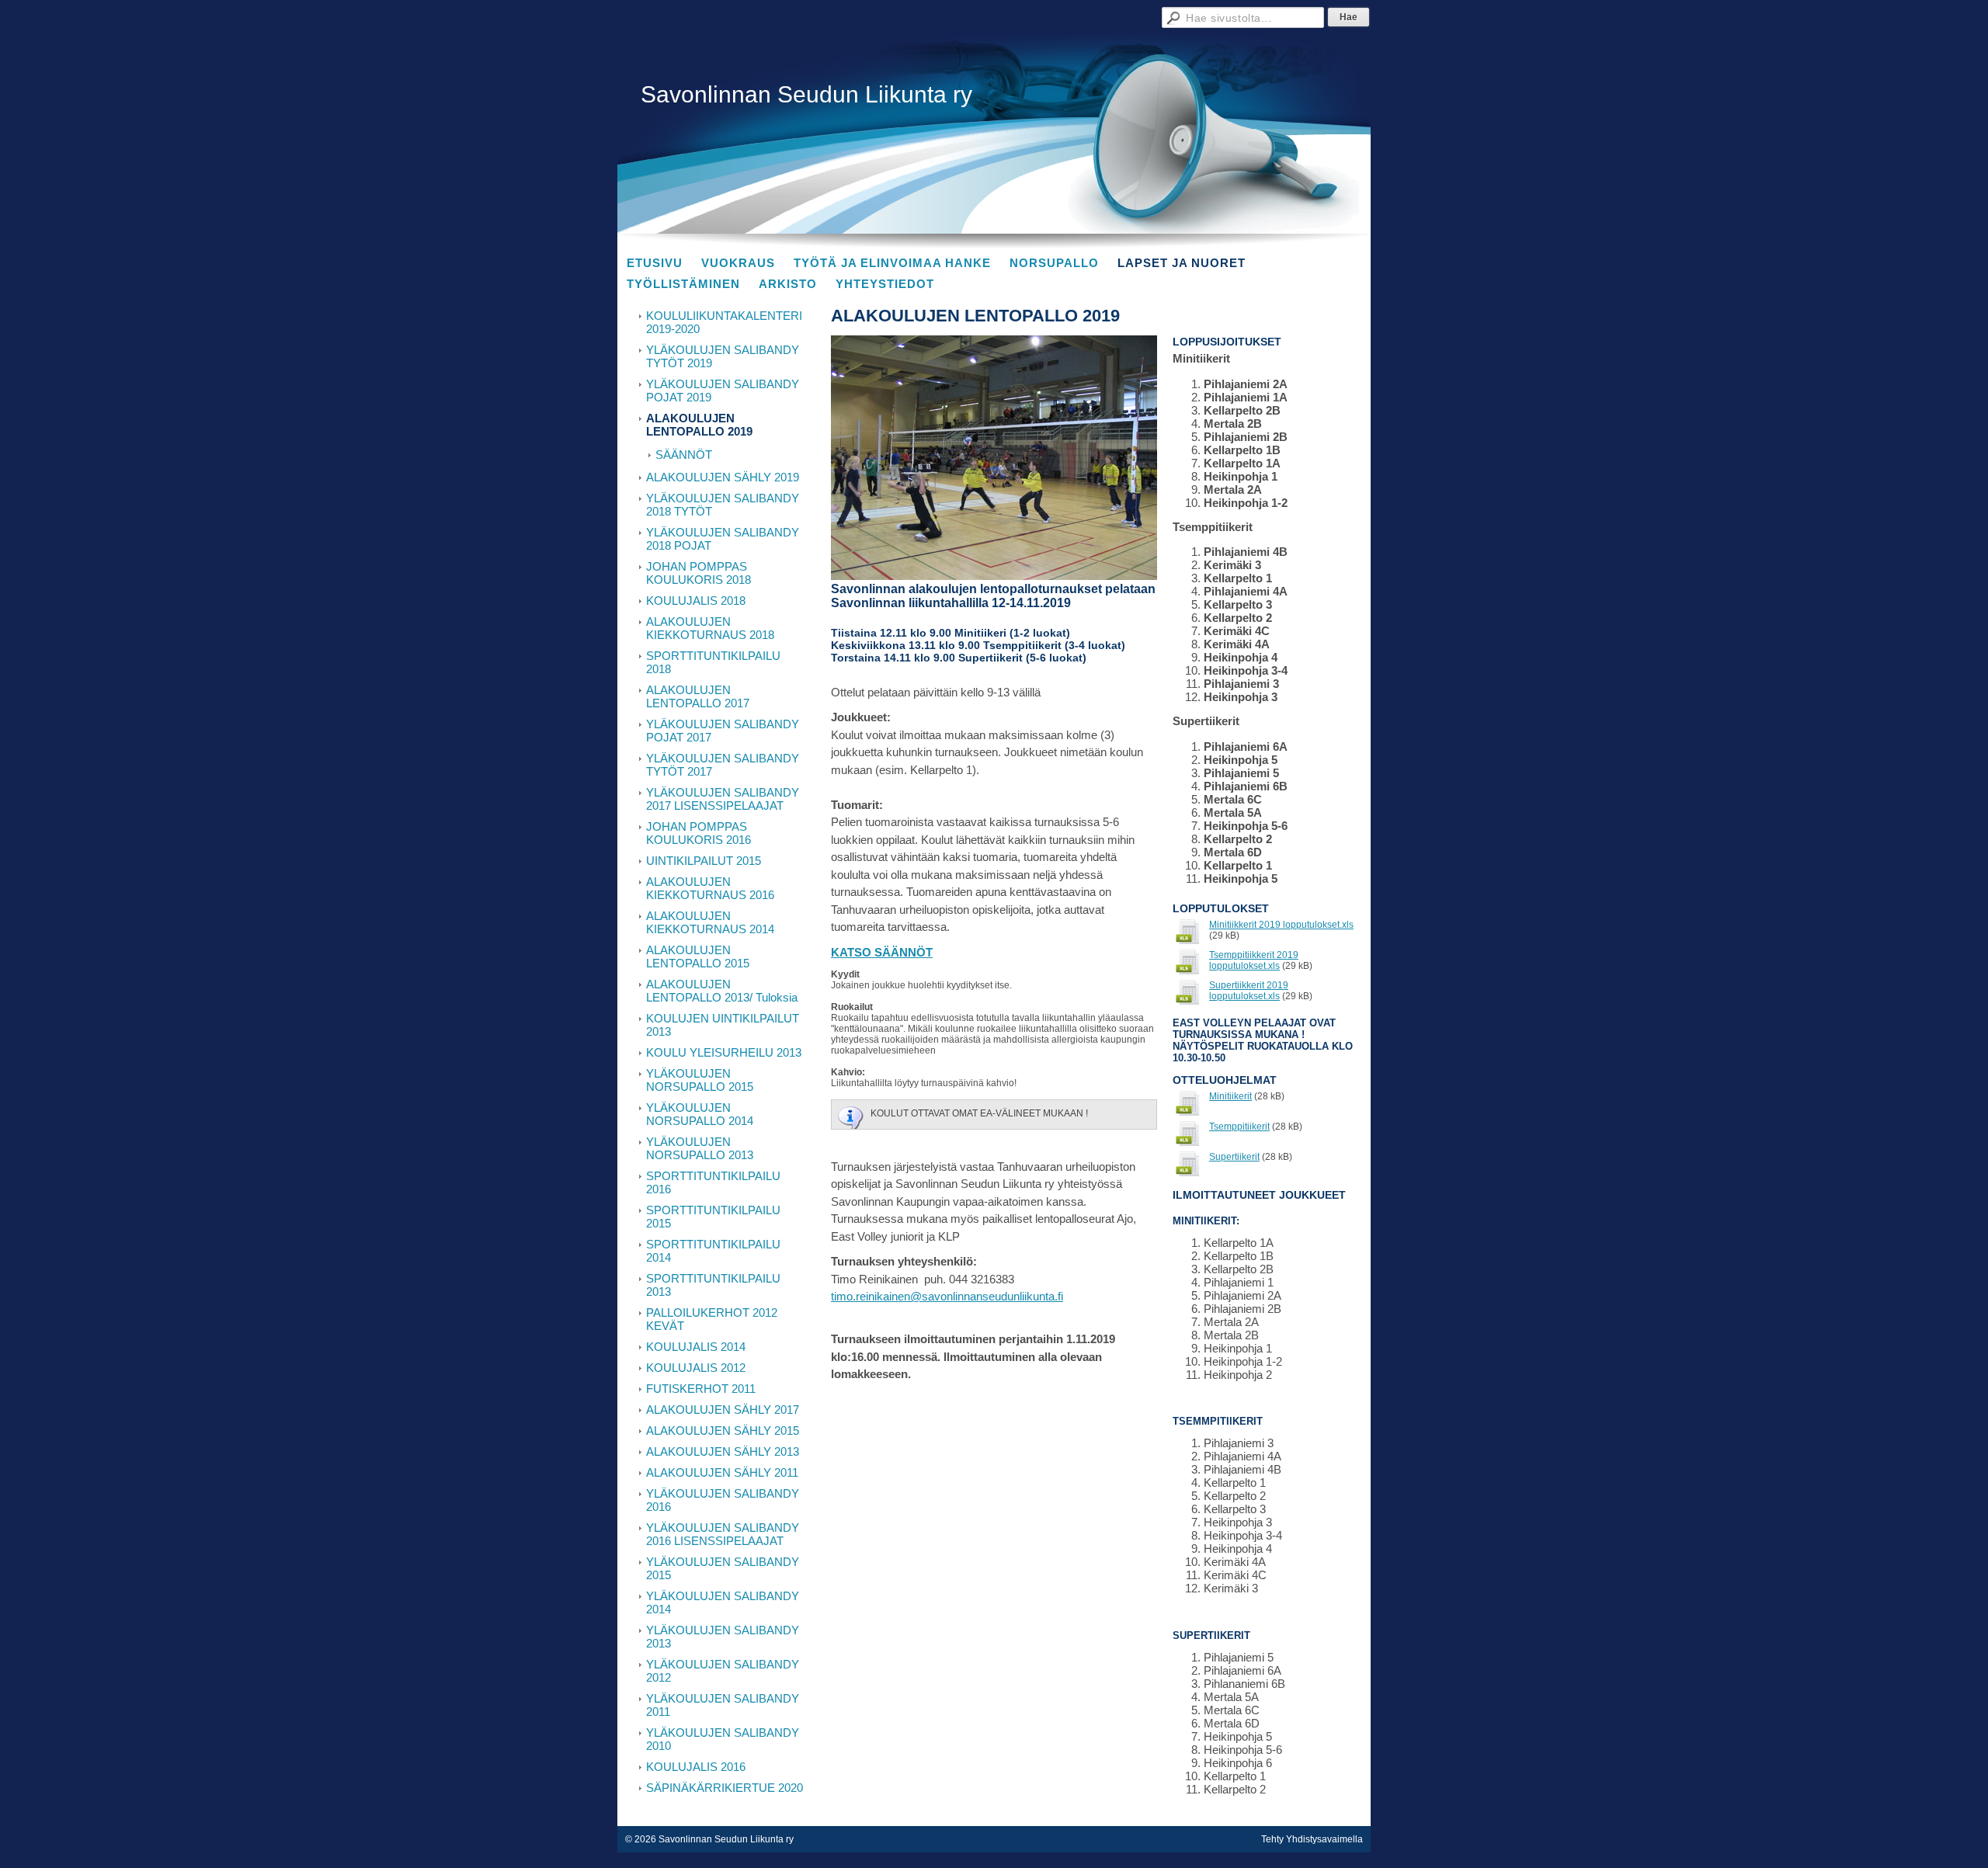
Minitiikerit (1230, 1096)
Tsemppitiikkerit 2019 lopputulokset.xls (1254, 960)
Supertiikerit (1234, 1157)
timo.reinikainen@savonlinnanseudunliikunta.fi (947, 1296)
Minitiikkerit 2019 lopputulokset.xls (1281, 925)
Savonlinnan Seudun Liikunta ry (806, 94)
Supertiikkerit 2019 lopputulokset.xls (1249, 991)
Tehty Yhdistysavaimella (1312, 1839)
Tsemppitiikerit (1239, 1127)
